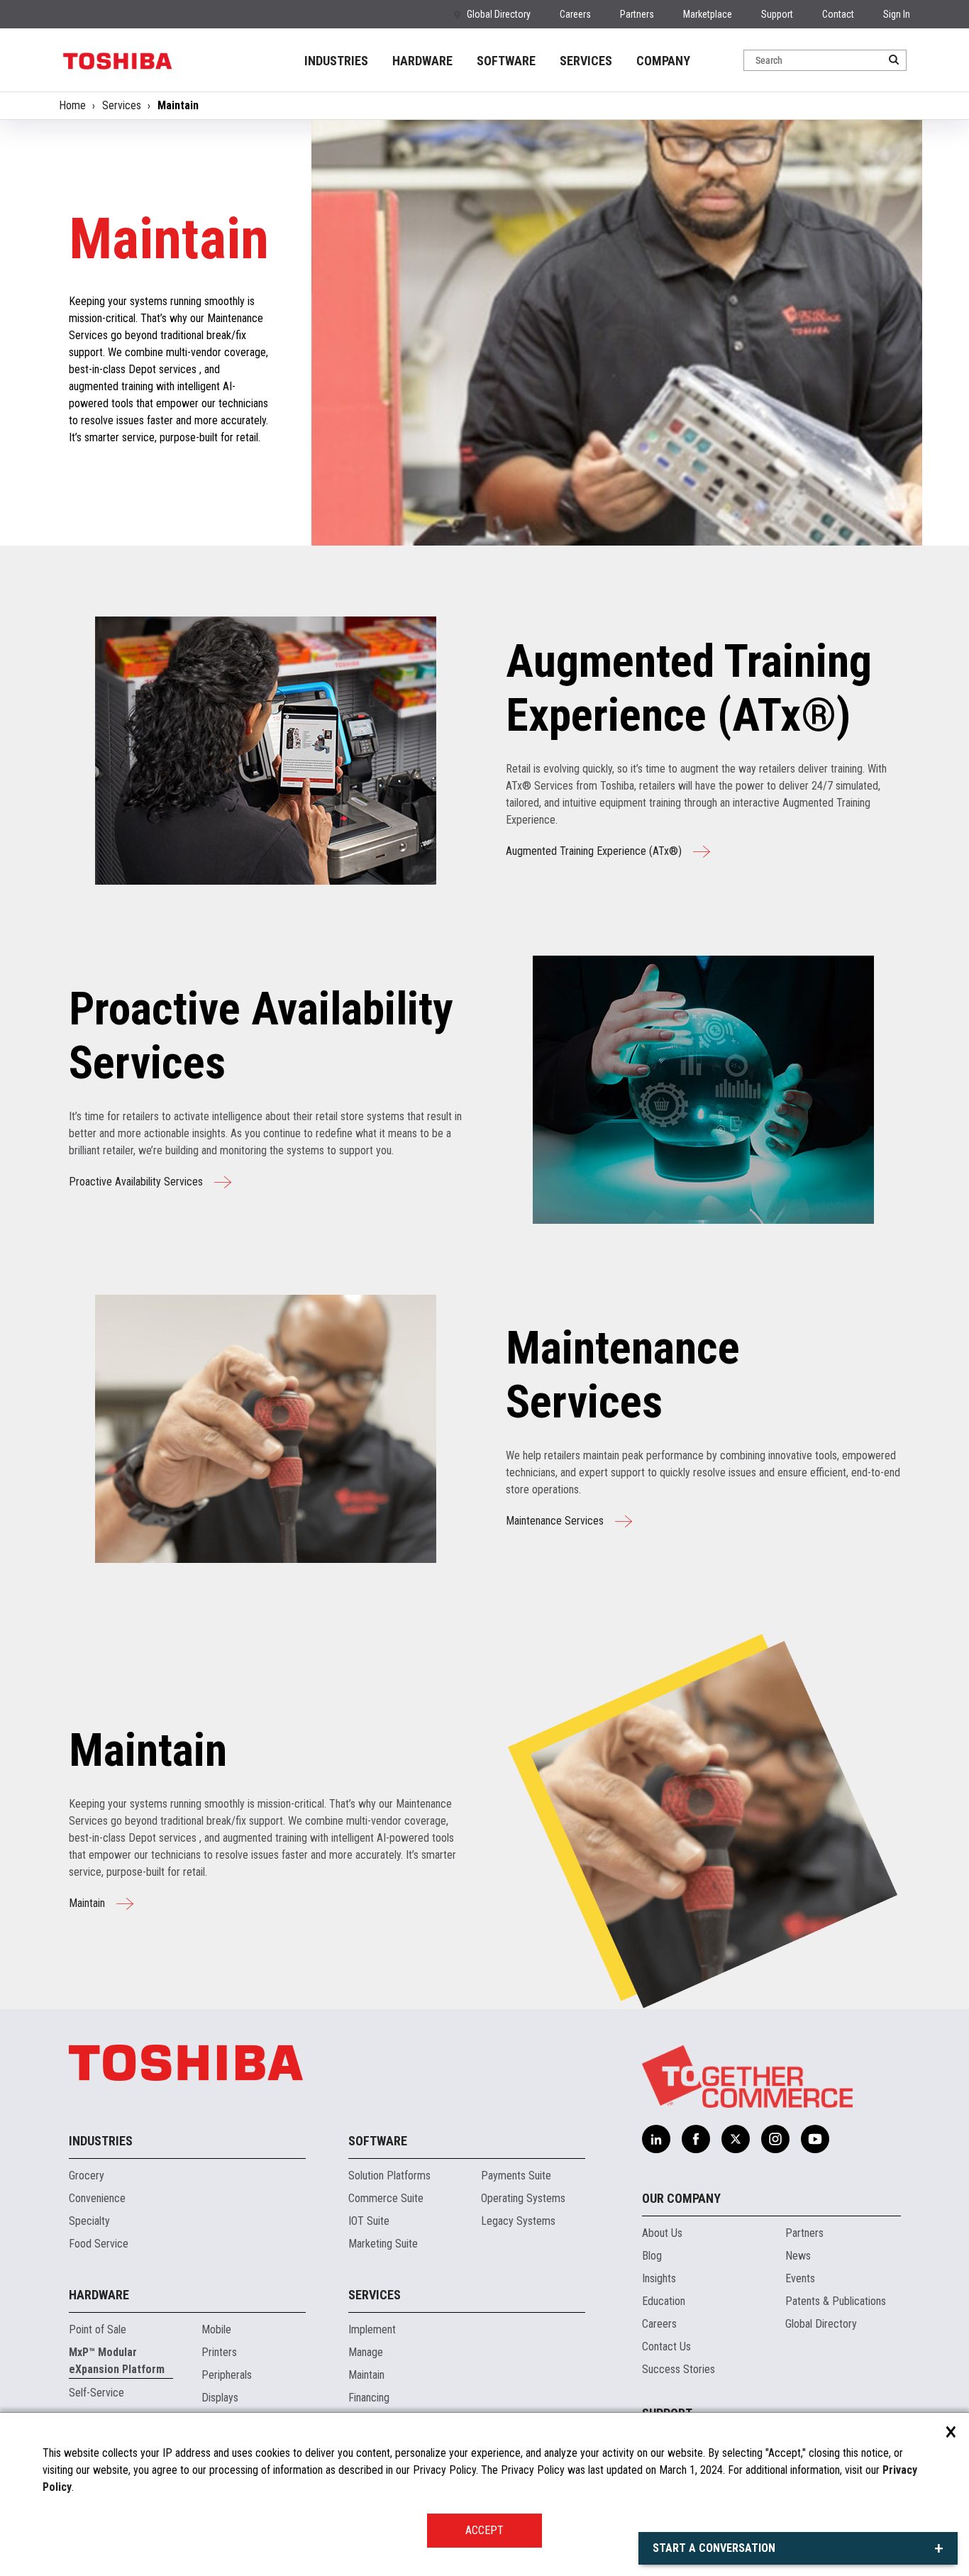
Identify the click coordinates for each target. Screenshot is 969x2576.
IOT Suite (369, 2221)
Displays (220, 2398)
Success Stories (679, 2369)
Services (122, 105)
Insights (659, 2278)
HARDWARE (422, 61)
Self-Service (96, 2393)
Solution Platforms (389, 2176)
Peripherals (227, 2375)
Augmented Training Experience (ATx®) (594, 851)
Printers (219, 2352)
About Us (662, 2233)
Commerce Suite (386, 2198)
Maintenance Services (555, 1521)
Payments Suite (516, 2176)
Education (664, 2301)
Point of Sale (98, 2329)
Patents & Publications (836, 2301)
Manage (366, 2352)
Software (378, 2141)
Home (72, 105)
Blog (652, 2256)
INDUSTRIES (336, 61)
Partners (637, 14)
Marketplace (708, 14)
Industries (101, 2141)
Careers (575, 14)
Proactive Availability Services (136, 1182)
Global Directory (499, 14)
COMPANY (663, 61)
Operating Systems (523, 2198)
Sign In (897, 14)
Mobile (216, 2329)
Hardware (99, 2295)
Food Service (99, 2244)
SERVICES (586, 61)
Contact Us (666, 2346)
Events (800, 2278)
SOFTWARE (506, 61)
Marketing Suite (383, 2244)
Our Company (681, 2198)
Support (777, 14)
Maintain (87, 1903)
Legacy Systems (518, 2221)
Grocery (87, 2176)
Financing (369, 2398)
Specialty (89, 2221)
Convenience (97, 2198)
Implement (372, 2329)
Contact (838, 14)
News (798, 2256)
